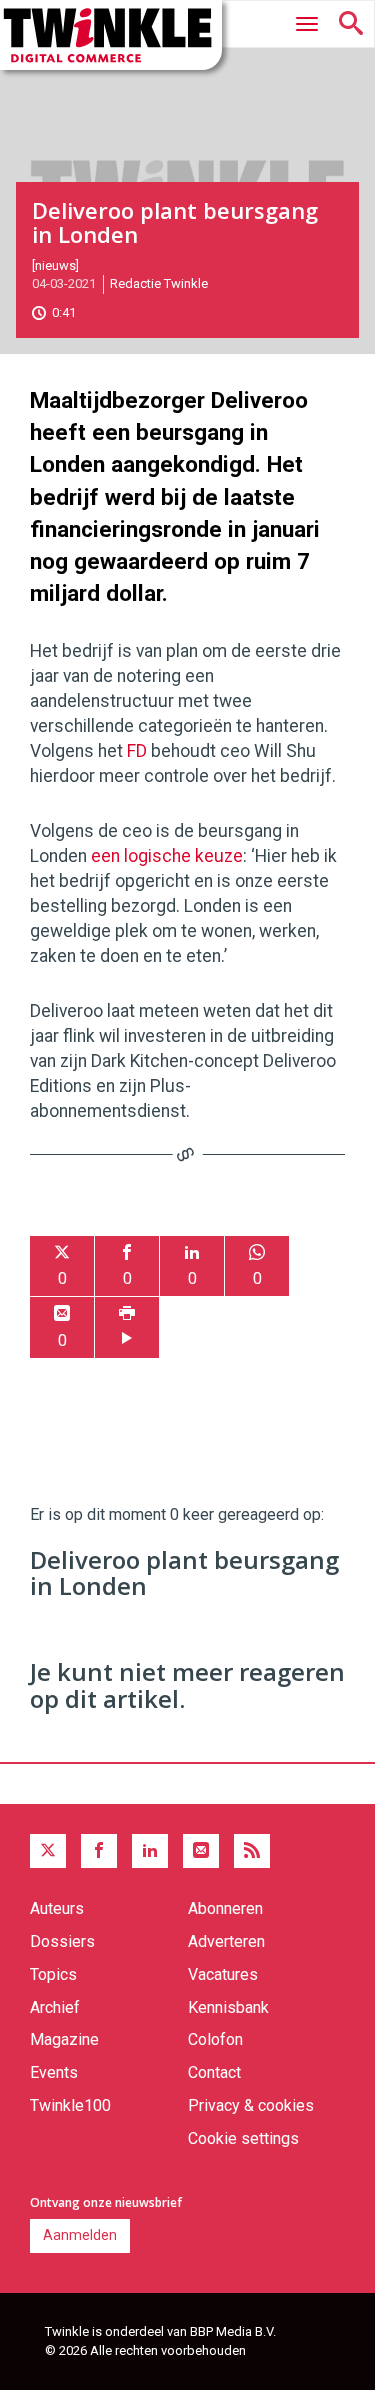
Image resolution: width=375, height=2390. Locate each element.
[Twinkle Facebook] (99, 1851)
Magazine (64, 2039)
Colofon (215, 2039)
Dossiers (62, 1941)
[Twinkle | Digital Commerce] (111, 35)
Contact (214, 2072)
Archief (55, 2007)
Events (54, 2072)
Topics (53, 1974)
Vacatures (223, 1974)
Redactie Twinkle (159, 283)
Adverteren (226, 1941)
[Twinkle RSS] (252, 1851)
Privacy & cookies (251, 2105)
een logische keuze (167, 856)
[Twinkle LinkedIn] (150, 1851)
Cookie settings (243, 2138)
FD (137, 751)
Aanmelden (80, 2235)
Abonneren (225, 1908)
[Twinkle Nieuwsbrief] (201, 1851)
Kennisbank (228, 2007)
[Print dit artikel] (127, 1327)
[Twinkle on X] (48, 1851)
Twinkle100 (70, 2105)
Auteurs (57, 1908)
